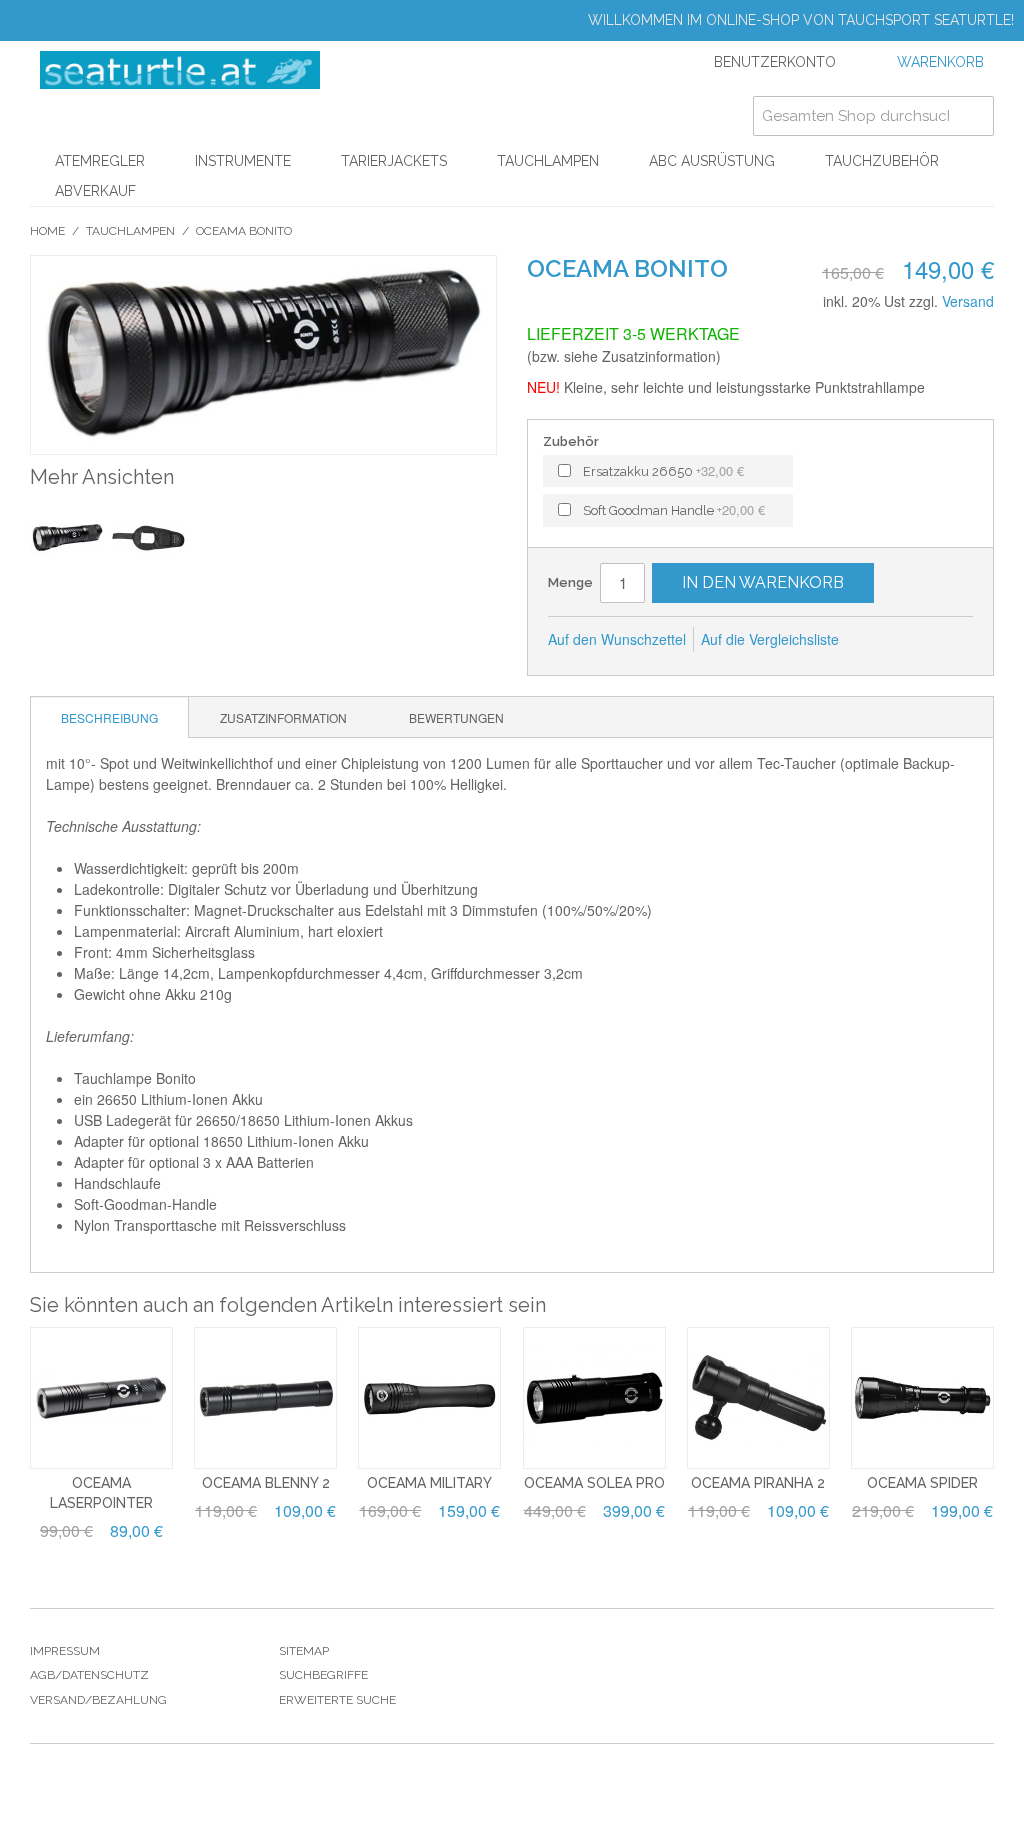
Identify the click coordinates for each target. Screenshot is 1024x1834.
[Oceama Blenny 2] (265, 1398)
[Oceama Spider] (922, 1398)
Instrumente (243, 161)
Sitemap (304, 1651)
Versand (968, 301)
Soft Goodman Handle (674, 509)
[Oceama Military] (429, 1398)
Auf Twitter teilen (921, 640)
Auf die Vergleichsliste (770, 639)
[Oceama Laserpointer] (101, 1398)
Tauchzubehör (882, 161)
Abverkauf (95, 191)
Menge (570, 582)
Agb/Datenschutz (89, 1675)
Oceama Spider (922, 1483)
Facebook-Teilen (881, 640)
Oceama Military (429, 1483)
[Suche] (974, 116)
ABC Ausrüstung (712, 161)
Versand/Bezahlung (98, 1700)
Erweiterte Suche (337, 1700)
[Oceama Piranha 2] (758, 1398)
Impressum (65, 1651)
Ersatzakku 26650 (663, 470)
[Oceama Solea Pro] (594, 1398)
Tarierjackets (394, 161)
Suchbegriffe (323, 1675)
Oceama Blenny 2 (266, 1483)
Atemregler (100, 161)
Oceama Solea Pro (594, 1483)
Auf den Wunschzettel (617, 639)
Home (47, 231)
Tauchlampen (548, 161)
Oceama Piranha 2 (758, 1483)
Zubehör (571, 441)
